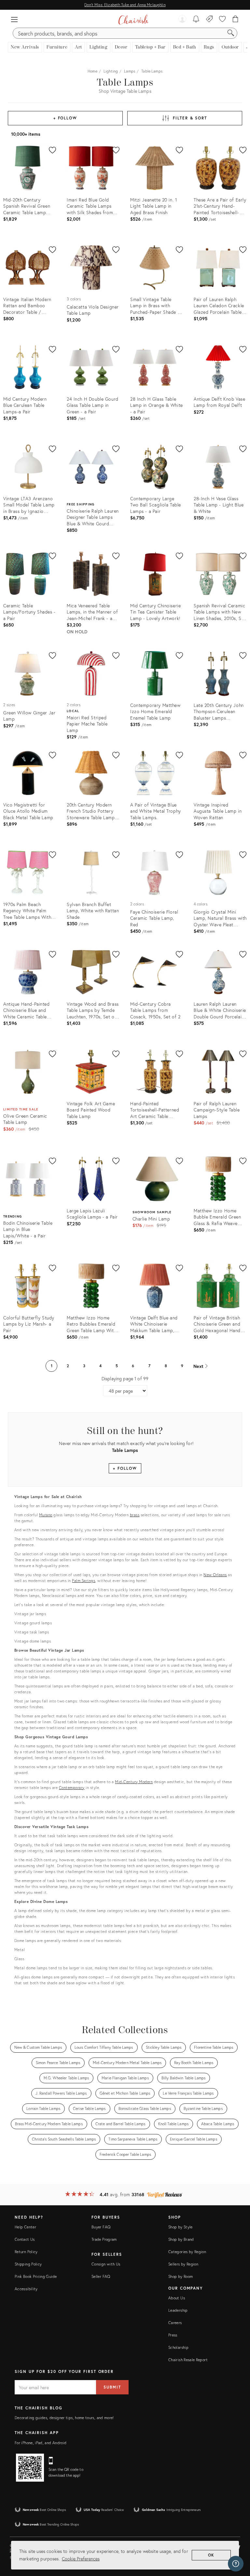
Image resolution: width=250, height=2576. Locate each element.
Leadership (178, 2310)
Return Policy (26, 2252)
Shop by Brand (181, 2239)
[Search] (231, 33)
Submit (112, 2387)
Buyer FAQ (101, 2227)
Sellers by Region (183, 2264)
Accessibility (26, 2289)
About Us (177, 2298)
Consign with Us (106, 2264)
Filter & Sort (190, 118)
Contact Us (25, 2239)
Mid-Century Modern (134, 1782)
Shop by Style (181, 2227)
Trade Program (104, 2239)
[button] (14, 20)
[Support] (236, 2564)
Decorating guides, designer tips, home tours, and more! (64, 2418)
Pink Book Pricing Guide (36, 2276)
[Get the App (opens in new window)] (30, 2468)
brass (135, 1515)
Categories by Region (187, 2252)
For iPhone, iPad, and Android (41, 2443)
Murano (46, 1515)
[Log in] (182, 20)
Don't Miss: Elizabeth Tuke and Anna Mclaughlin (125, 5)
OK (211, 2555)
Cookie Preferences (81, 2559)
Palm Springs (83, 1581)
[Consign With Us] (209, 20)
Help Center (25, 2227)
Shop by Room (181, 2276)
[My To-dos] (196, 20)
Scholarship (178, 2347)
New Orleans (215, 1575)
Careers (175, 2323)
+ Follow (65, 118)
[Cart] (236, 20)
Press (173, 2335)
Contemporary (72, 1788)
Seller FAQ (101, 2276)
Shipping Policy (28, 2264)
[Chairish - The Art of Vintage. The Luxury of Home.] (133, 20)
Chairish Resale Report (188, 2360)
